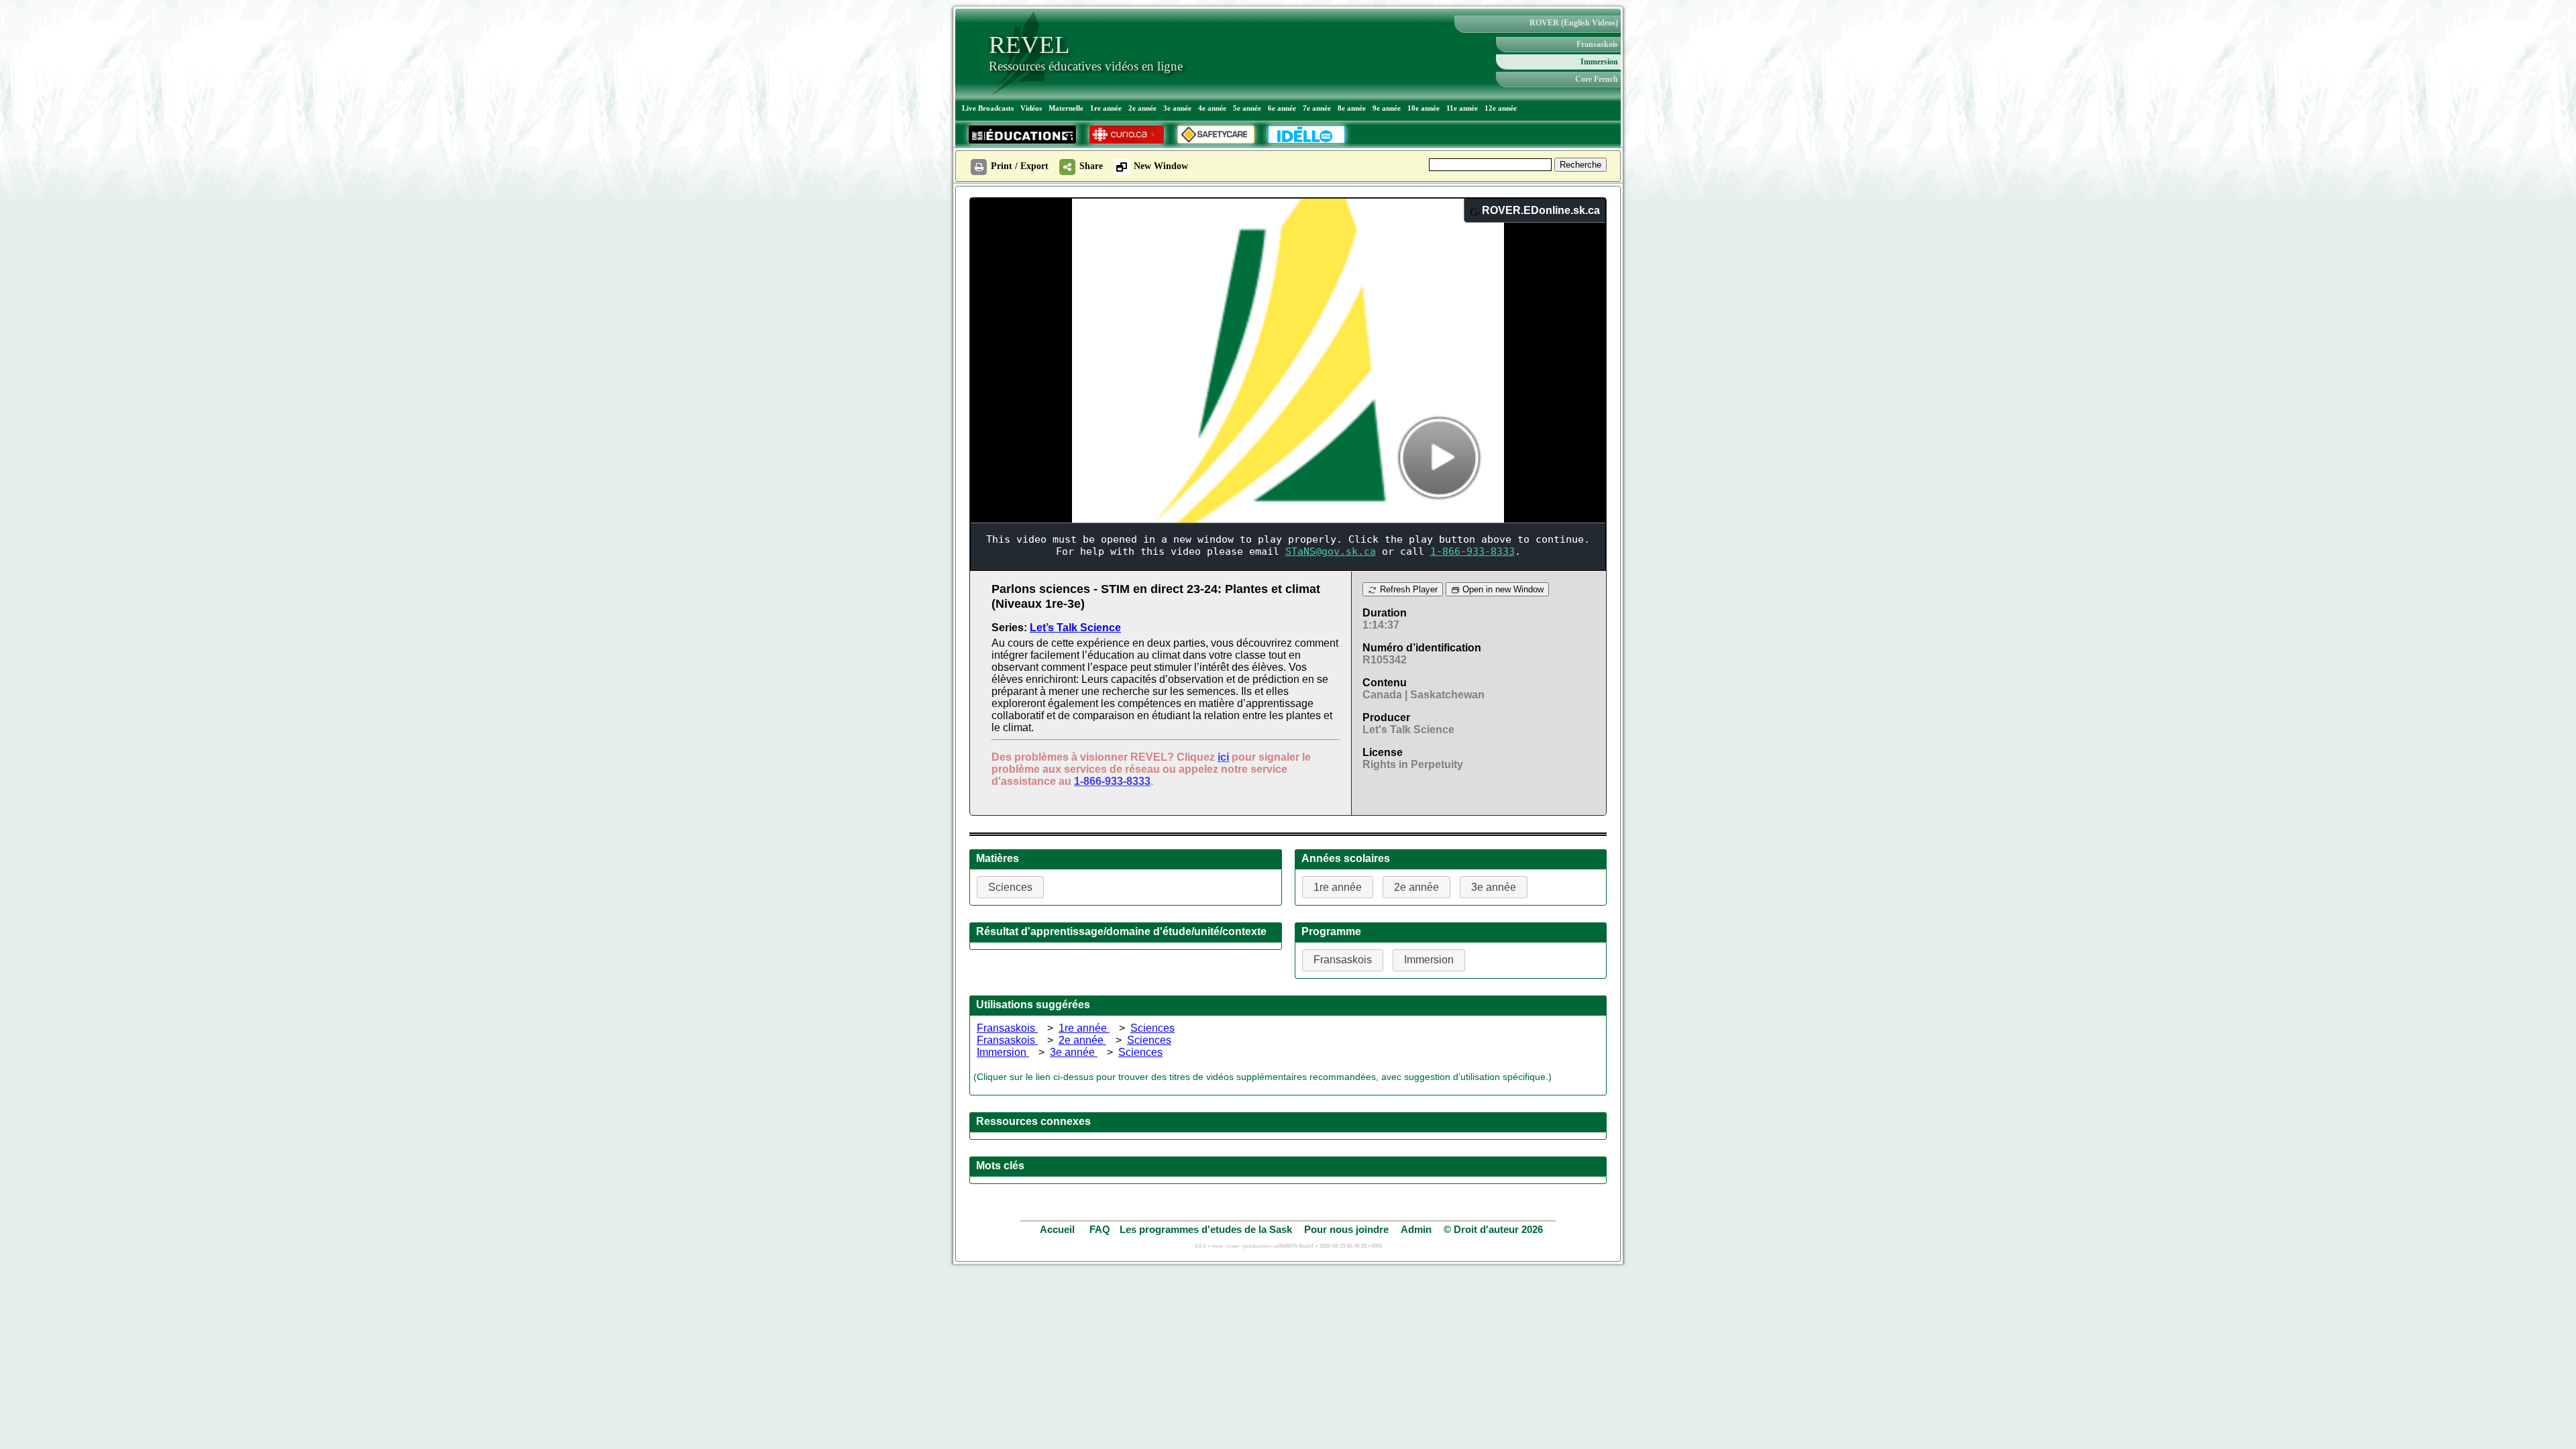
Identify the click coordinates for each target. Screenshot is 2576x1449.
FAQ (1100, 1229)
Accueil (1059, 1229)
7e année (1317, 108)
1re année (1106, 108)
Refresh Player (1407, 589)
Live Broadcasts (988, 108)
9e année (1387, 108)
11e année (1462, 108)
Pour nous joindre (1346, 1229)
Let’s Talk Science (1075, 628)
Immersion (1599, 62)
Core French (1597, 79)
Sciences (1152, 1028)
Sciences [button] (1010, 887)
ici (1223, 757)
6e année (1282, 108)
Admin (1416, 1229)
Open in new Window (1502, 589)
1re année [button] (1338, 887)
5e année (1247, 108)
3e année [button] (1494, 887)
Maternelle (1066, 108)
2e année (1142, 108)
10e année (1424, 108)
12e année (1501, 108)
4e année (1212, 108)
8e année (1352, 108)
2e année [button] (1416, 887)
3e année (1177, 108)
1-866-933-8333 (1112, 781)
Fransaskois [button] (1343, 960)
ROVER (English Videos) (1574, 23)
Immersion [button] (1429, 960)
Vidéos (1031, 108)
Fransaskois (1597, 44)
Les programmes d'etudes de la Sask (1206, 1229)
